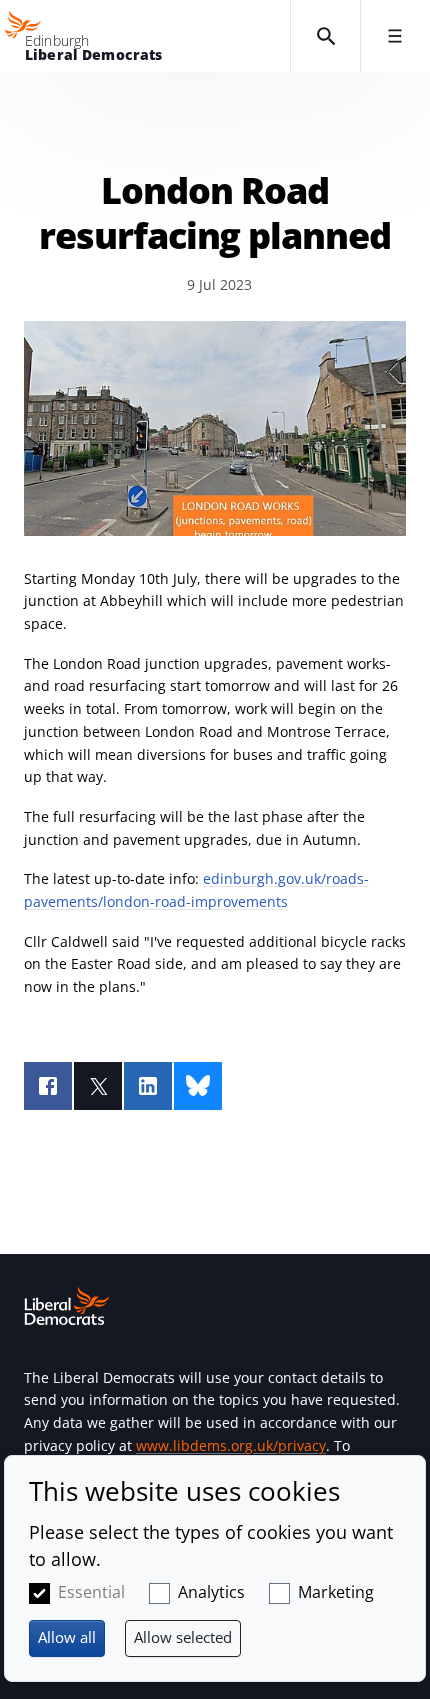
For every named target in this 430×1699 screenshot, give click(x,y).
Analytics (211, 1592)
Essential (91, 1592)
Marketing (336, 1592)
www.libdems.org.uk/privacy (231, 1445)
